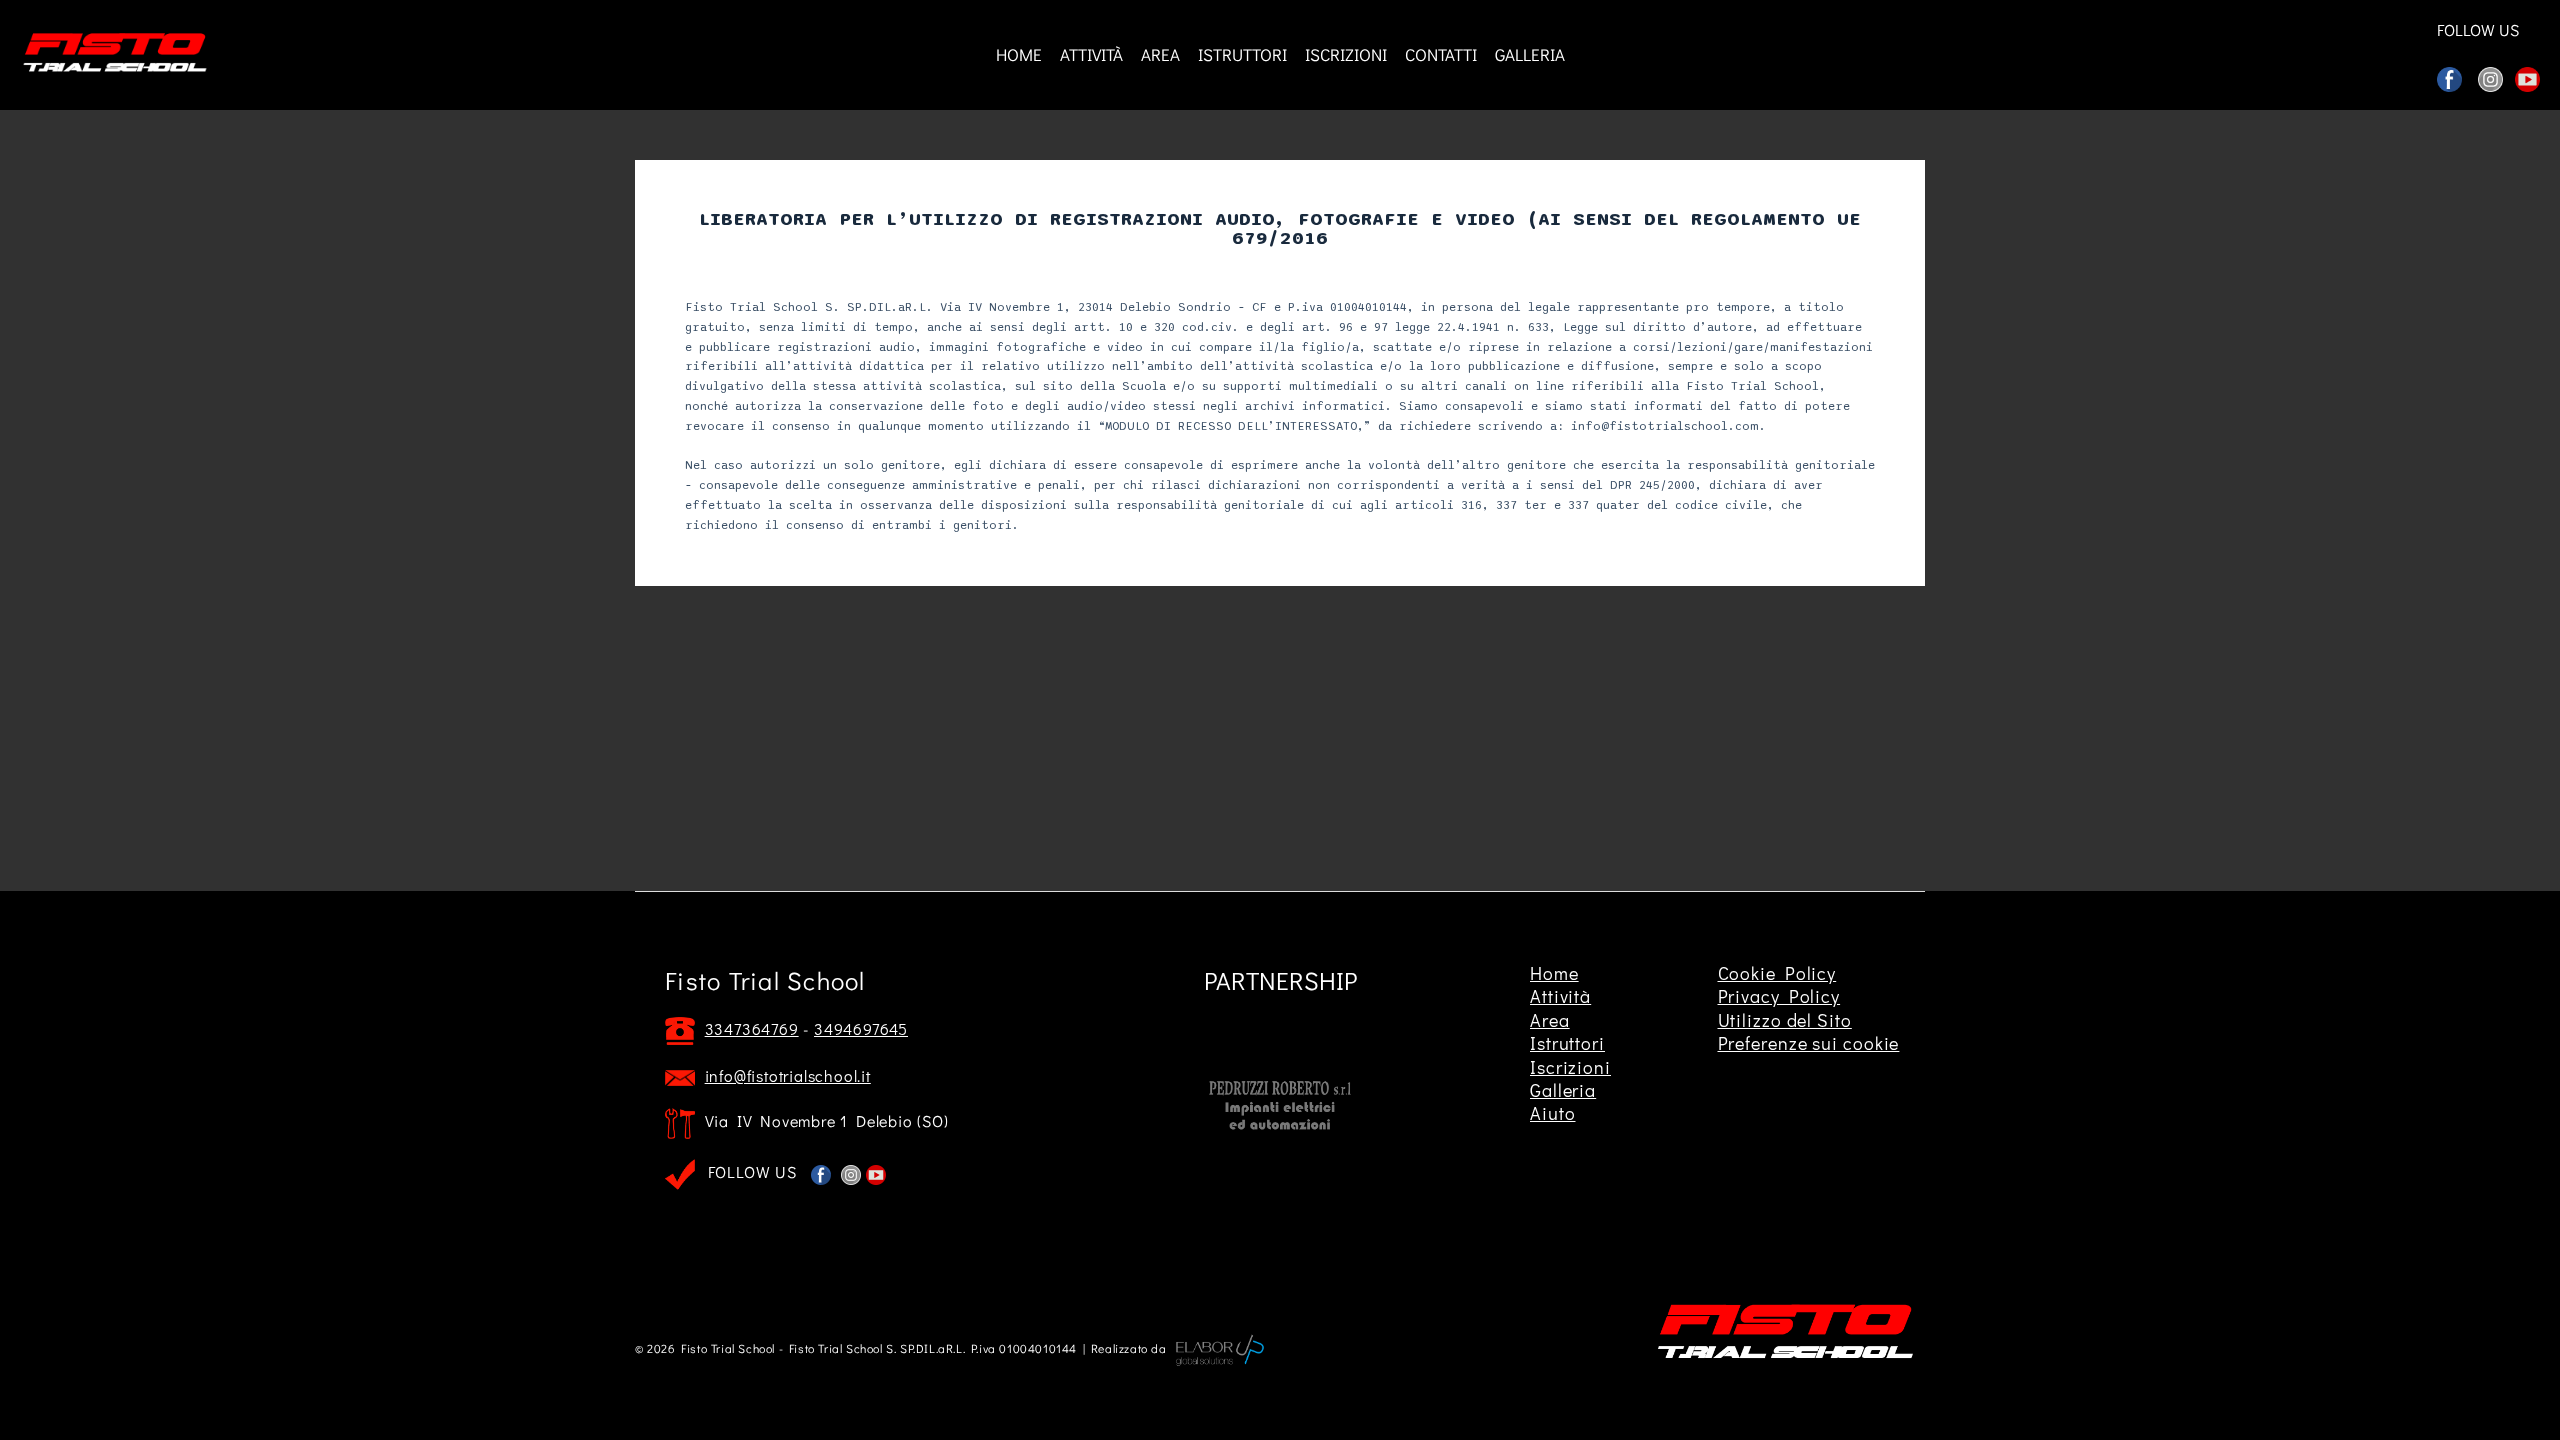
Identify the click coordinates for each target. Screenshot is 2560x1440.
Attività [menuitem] (1091, 54)
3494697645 (861, 1028)
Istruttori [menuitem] (1242, 54)
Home (1554, 973)
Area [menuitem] (1160, 54)
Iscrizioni (1570, 1067)
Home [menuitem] (1019, 54)
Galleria (1563, 1090)
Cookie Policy (1777, 973)
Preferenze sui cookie (1809, 1043)
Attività (1560, 996)
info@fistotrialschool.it (788, 1075)
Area (1550, 1020)
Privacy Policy (1779, 996)
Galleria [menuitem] (1530, 54)
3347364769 (752, 1028)
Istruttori (1567, 1043)
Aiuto (1553, 1113)
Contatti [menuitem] (1441, 54)
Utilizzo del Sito (1785, 1020)
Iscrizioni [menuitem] (1346, 54)
